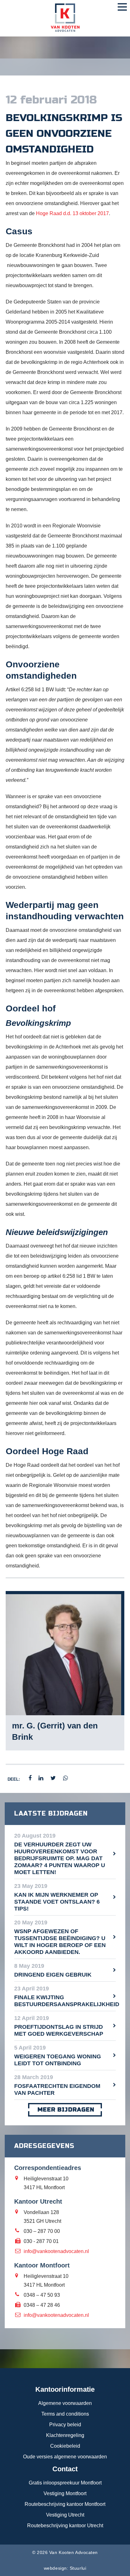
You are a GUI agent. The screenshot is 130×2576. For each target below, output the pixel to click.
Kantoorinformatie (65, 2389)
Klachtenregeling (65, 2435)
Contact (65, 2469)
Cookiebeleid (65, 2446)
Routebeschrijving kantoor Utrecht (65, 2526)
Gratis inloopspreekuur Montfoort (65, 2483)
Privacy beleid (65, 2425)
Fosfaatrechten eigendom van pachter (57, 2089)
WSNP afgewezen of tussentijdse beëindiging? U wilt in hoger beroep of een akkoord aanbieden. (60, 1942)
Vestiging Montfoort (65, 2493)
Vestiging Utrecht (65, 2515)
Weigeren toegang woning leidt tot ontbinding (58, 2060)
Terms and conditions (65, 2414)
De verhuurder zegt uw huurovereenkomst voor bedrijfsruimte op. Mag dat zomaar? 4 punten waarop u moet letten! (60, 1858)
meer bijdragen (66, 2110)
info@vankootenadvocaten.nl (56, 2251)
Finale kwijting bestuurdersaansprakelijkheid (65, 2001)
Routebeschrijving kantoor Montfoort (65, 2504)
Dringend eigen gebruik (53, 1975)
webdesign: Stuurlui (65, 2568)
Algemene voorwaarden (65, 2403)
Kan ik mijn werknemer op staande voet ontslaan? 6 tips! (57, 1902)
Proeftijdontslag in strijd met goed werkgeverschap (59, 2030)
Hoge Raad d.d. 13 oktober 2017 (72, 213)
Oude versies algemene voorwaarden (65, 2457)
